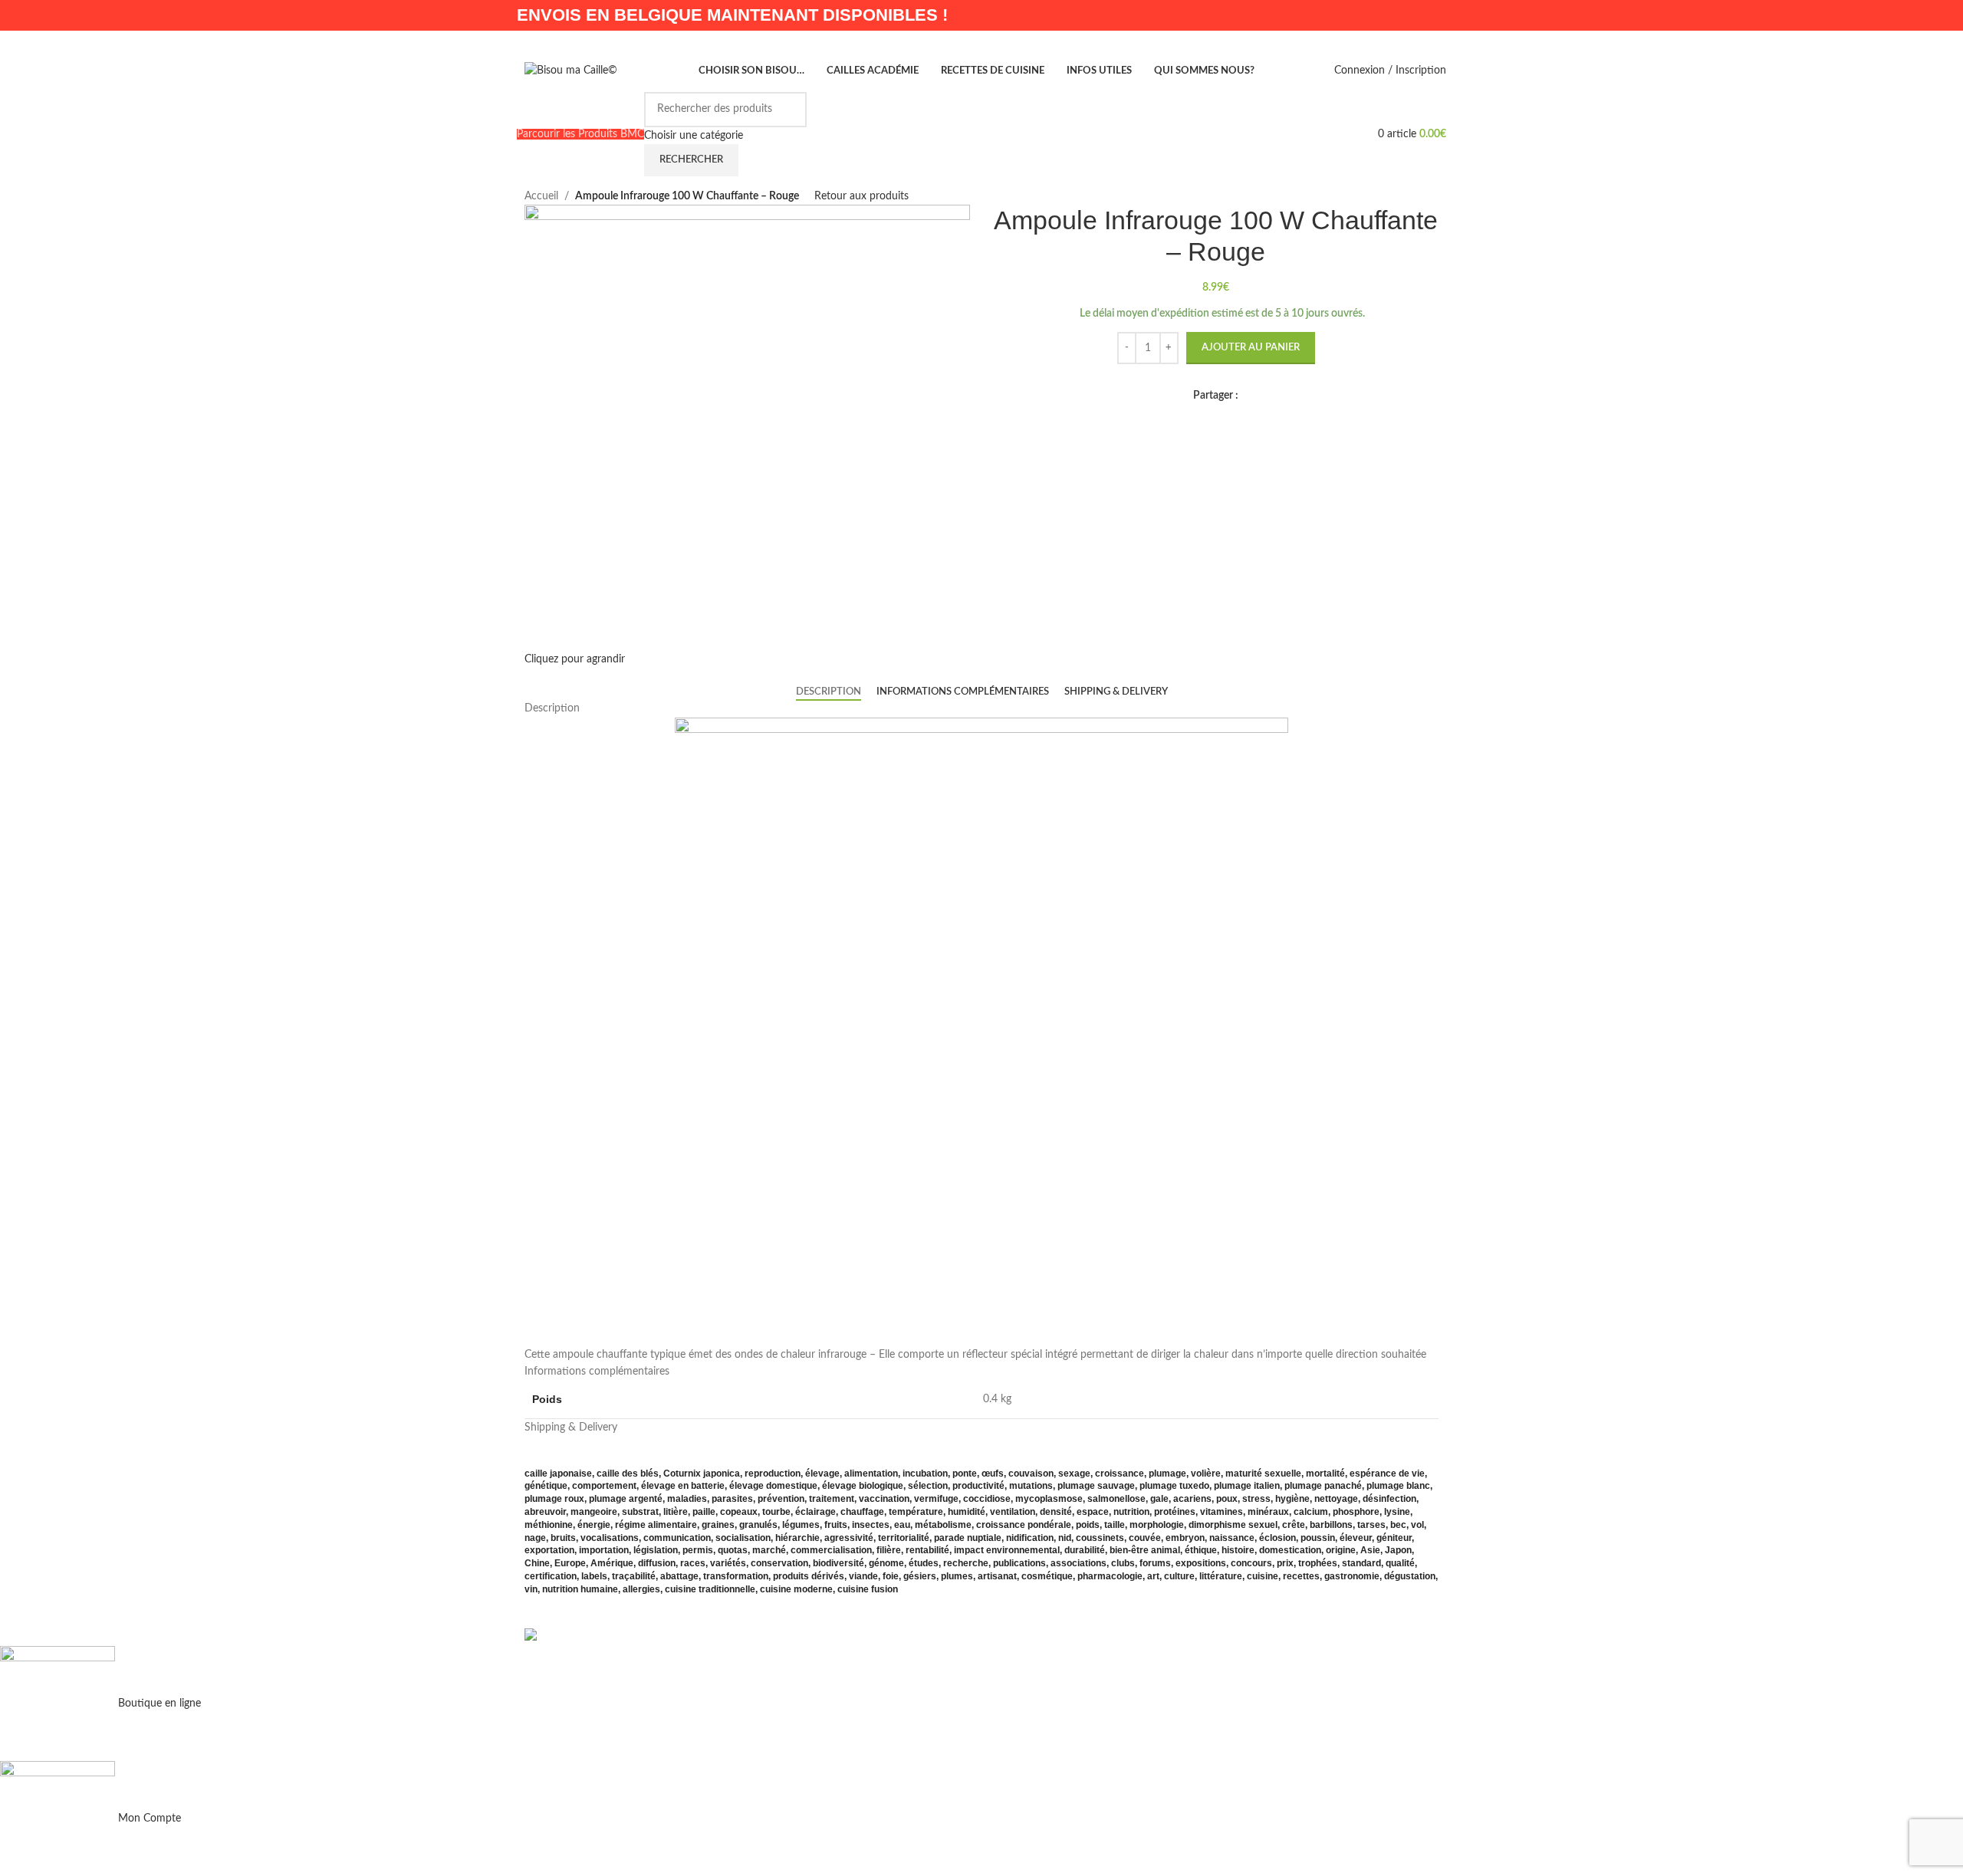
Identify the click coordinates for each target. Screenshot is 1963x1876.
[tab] (829, 692)
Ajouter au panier (1251, 348)
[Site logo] (571, 71)
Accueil (541, 196)
